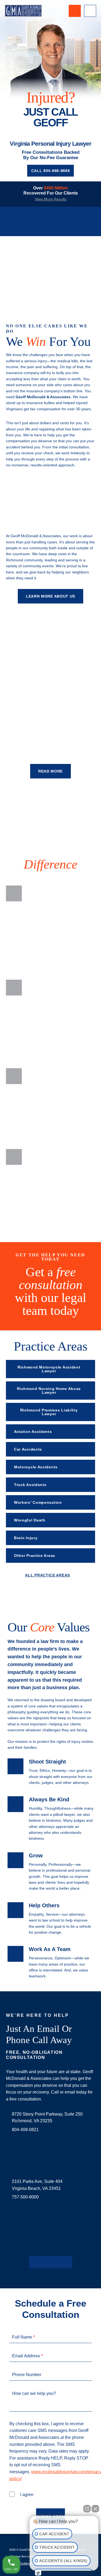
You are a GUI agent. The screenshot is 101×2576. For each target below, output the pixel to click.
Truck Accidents (30, 1485)
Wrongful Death (30, 1520)
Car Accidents (28, 1449)
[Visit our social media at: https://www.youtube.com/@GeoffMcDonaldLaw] (59, 2262)
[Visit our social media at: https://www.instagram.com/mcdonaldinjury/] (51, 2262)
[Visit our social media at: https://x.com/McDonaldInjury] (42, 2262)
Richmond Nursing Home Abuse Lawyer (49, 1391)
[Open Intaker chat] (38, 2573)
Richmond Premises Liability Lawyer (49, 1412)
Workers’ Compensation (38, 1502)
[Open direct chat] (87, 2506)
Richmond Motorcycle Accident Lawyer (49, 1369)
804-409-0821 (25, 2130)
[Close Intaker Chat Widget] (95, 2506)
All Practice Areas (48, 1575)
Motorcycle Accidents (36, 1467)
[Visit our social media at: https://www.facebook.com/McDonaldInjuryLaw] (33, 2262)
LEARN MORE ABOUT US (50, 596)
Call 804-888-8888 (51, 171)
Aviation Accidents (33, 1432)
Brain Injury (26, 1538)
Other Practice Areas (35, 1556)
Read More (50, 771)
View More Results (51, 199)
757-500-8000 (25, 2197)
